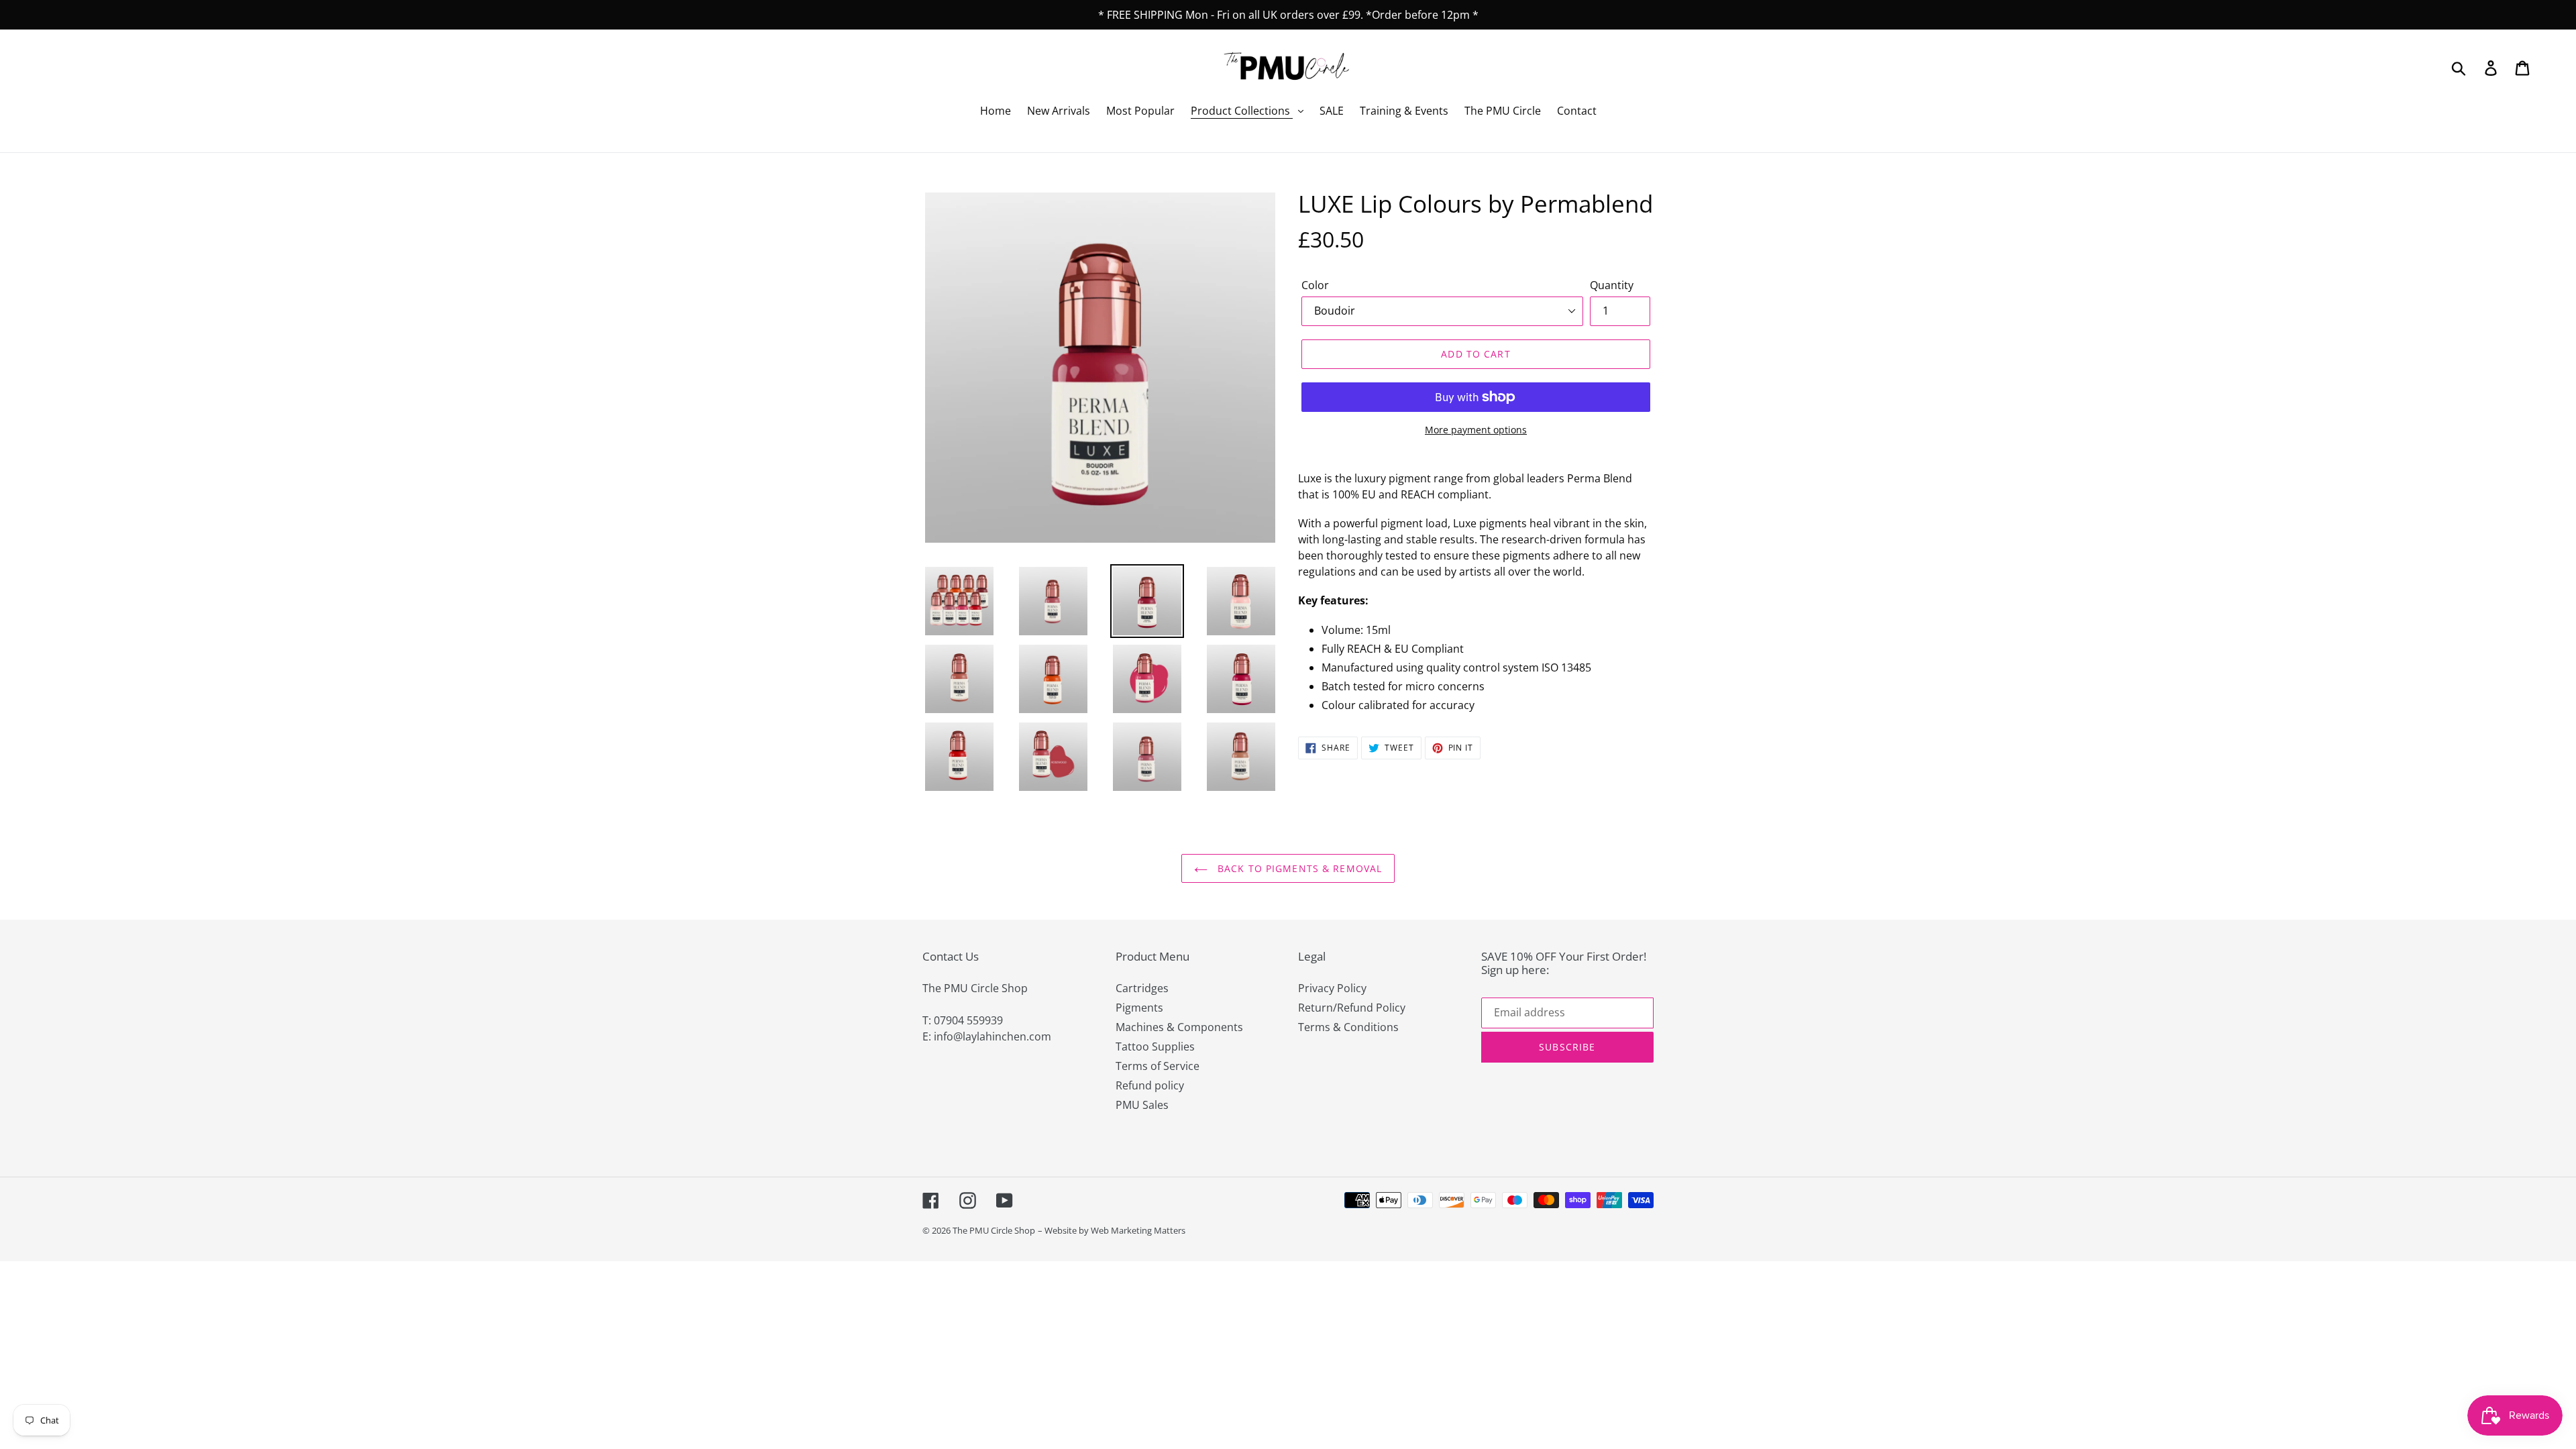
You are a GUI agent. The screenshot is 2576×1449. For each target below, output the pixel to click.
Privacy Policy (1332, 988)
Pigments (1139, 1008)
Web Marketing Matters (1138, 1230)
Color (1315, 285)
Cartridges (1142, 988)
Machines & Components (1179, 1027)
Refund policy (1150, 1085)
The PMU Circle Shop (994, 1230)
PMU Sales (1142, 1105)
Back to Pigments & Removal (1298, 868)
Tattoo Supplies (1155, 1046)
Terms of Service (1158, 1066)
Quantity (1612, 285)
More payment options (1476, 430)
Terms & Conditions (1348, 1027)
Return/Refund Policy (1352, 1008)
